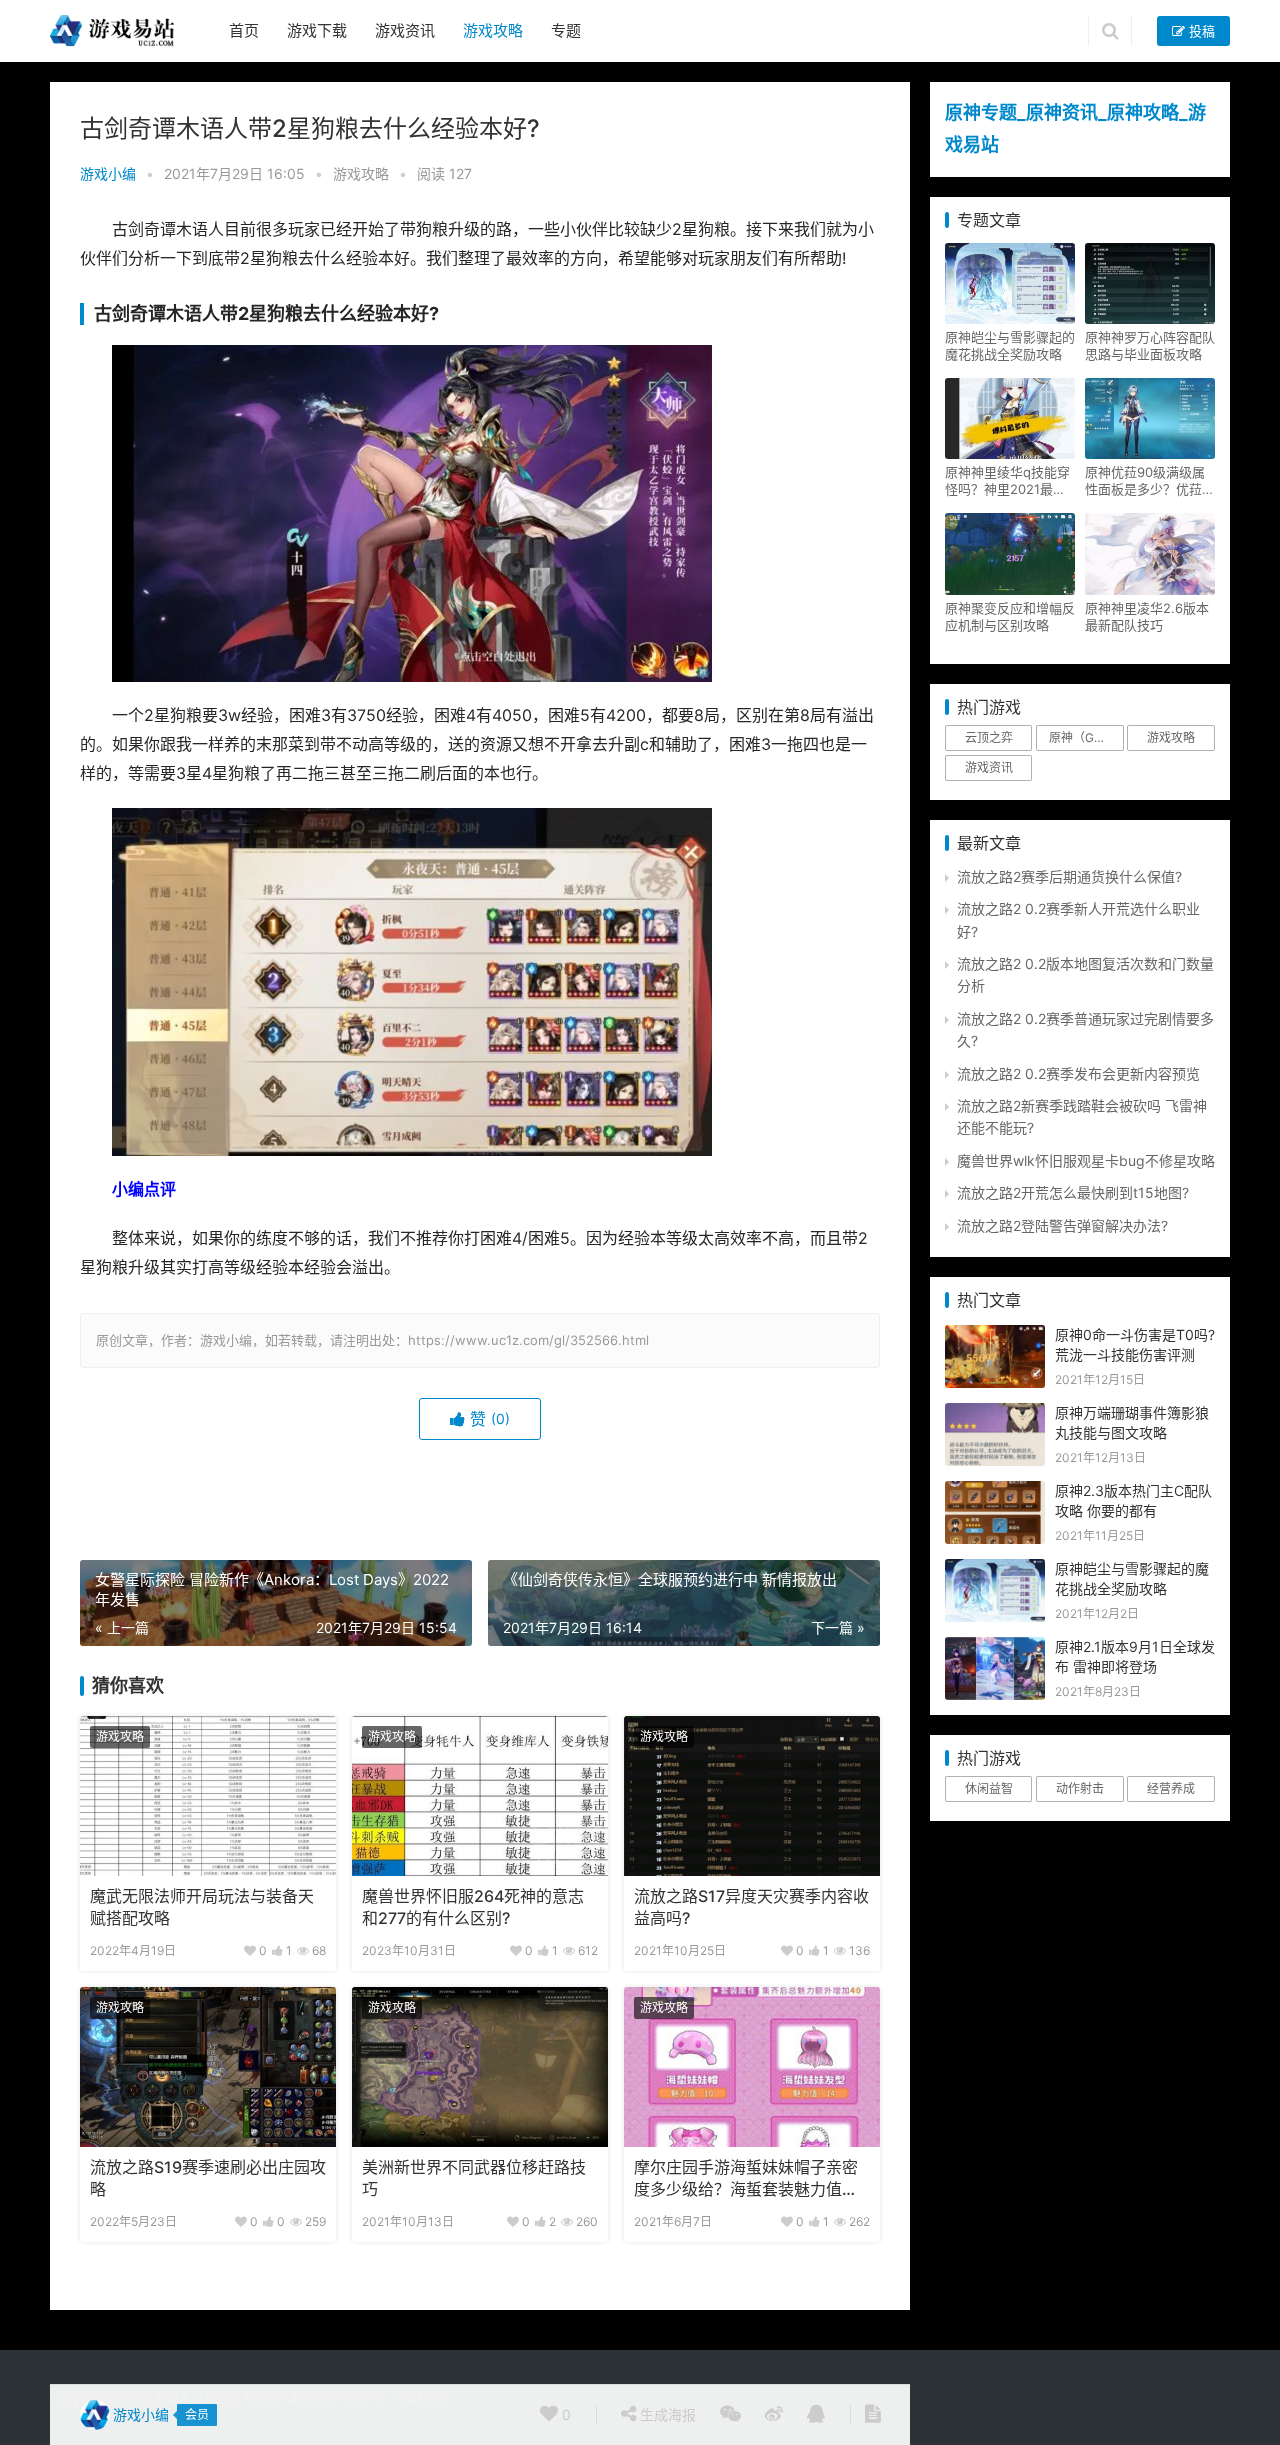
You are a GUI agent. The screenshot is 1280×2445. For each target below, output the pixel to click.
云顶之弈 (989, 737)
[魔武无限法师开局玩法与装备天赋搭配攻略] (208, 1796)
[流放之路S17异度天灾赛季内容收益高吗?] (752, 1796)
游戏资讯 (405, 30)
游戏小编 (108, 173)
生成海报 (666, 2414)
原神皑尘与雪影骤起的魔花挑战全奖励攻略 (1010, 345)
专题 (566, 30)
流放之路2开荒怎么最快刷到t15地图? (1073, 1192)
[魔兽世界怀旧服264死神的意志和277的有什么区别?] (480, 1796)
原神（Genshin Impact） (1086, 737)
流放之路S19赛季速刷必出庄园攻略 (208, 2178)
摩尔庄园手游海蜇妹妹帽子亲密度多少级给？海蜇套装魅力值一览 (746, 2180)
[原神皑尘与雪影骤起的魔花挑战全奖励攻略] (995, 1569)
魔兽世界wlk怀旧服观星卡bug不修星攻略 (1086, 1160)
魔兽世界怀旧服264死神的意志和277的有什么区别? (473, 1907)
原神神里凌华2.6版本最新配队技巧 (1147, 616)
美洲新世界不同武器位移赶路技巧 (474, 2178)
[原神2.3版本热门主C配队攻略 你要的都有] (995, 1491)
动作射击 (1080, 1788)
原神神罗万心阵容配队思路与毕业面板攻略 (1150, 345)
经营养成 (1171, 1788)
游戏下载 (317, 30)
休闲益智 (989, 1788)
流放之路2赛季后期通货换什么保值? (1069, 876)
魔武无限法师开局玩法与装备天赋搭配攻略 (202, 1907)
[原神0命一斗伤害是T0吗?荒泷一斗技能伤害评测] (995, 1335)
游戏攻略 (493, 30)
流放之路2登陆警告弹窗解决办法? (1062, 1225)
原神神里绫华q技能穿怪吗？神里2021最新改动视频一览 (1007, 481)
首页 (244, 30)
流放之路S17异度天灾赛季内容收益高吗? (751, 1907)
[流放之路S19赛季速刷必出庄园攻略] (208, 2067)
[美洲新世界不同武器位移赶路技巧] (480, 2067)
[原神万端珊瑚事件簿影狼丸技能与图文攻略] (995, 1413)
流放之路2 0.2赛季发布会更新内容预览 (1078, 1073)
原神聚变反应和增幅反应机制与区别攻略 (1010, 616)
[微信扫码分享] (730, 2415)
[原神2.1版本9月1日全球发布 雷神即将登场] (995, 1647)
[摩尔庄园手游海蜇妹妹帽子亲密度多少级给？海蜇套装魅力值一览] (752, 2067)
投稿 (1200, 31)
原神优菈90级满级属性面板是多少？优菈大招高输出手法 (1150, 481)
